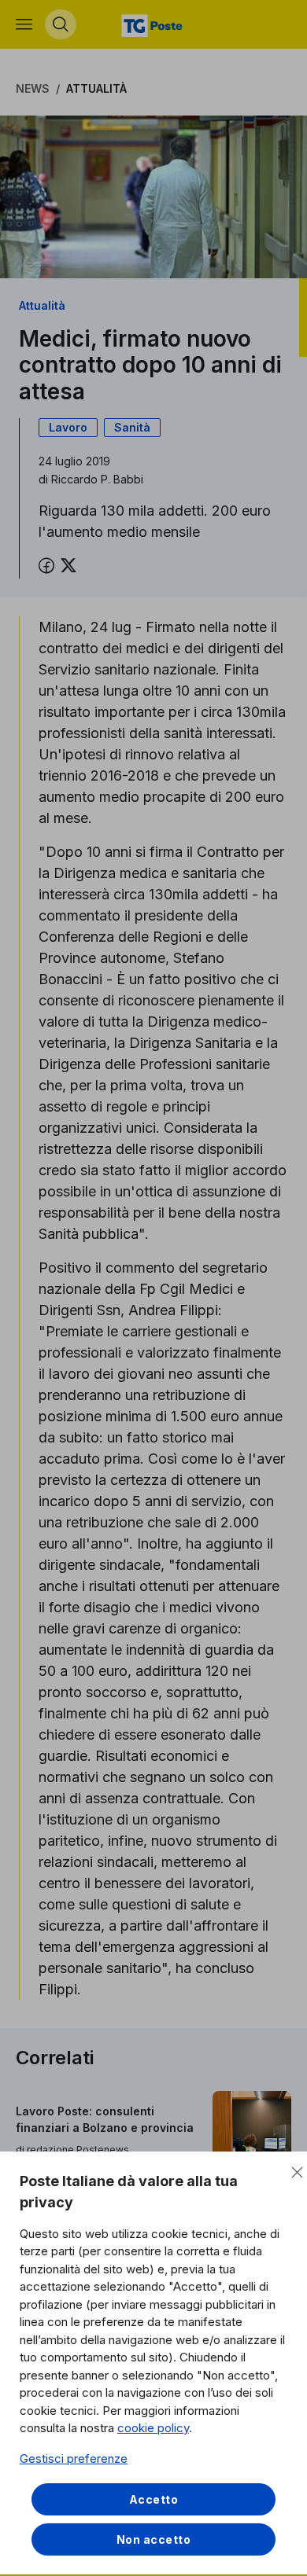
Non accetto (154, 2539)
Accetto (154, 2499)
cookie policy (153, 2428)
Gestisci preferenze (74, 2458)
